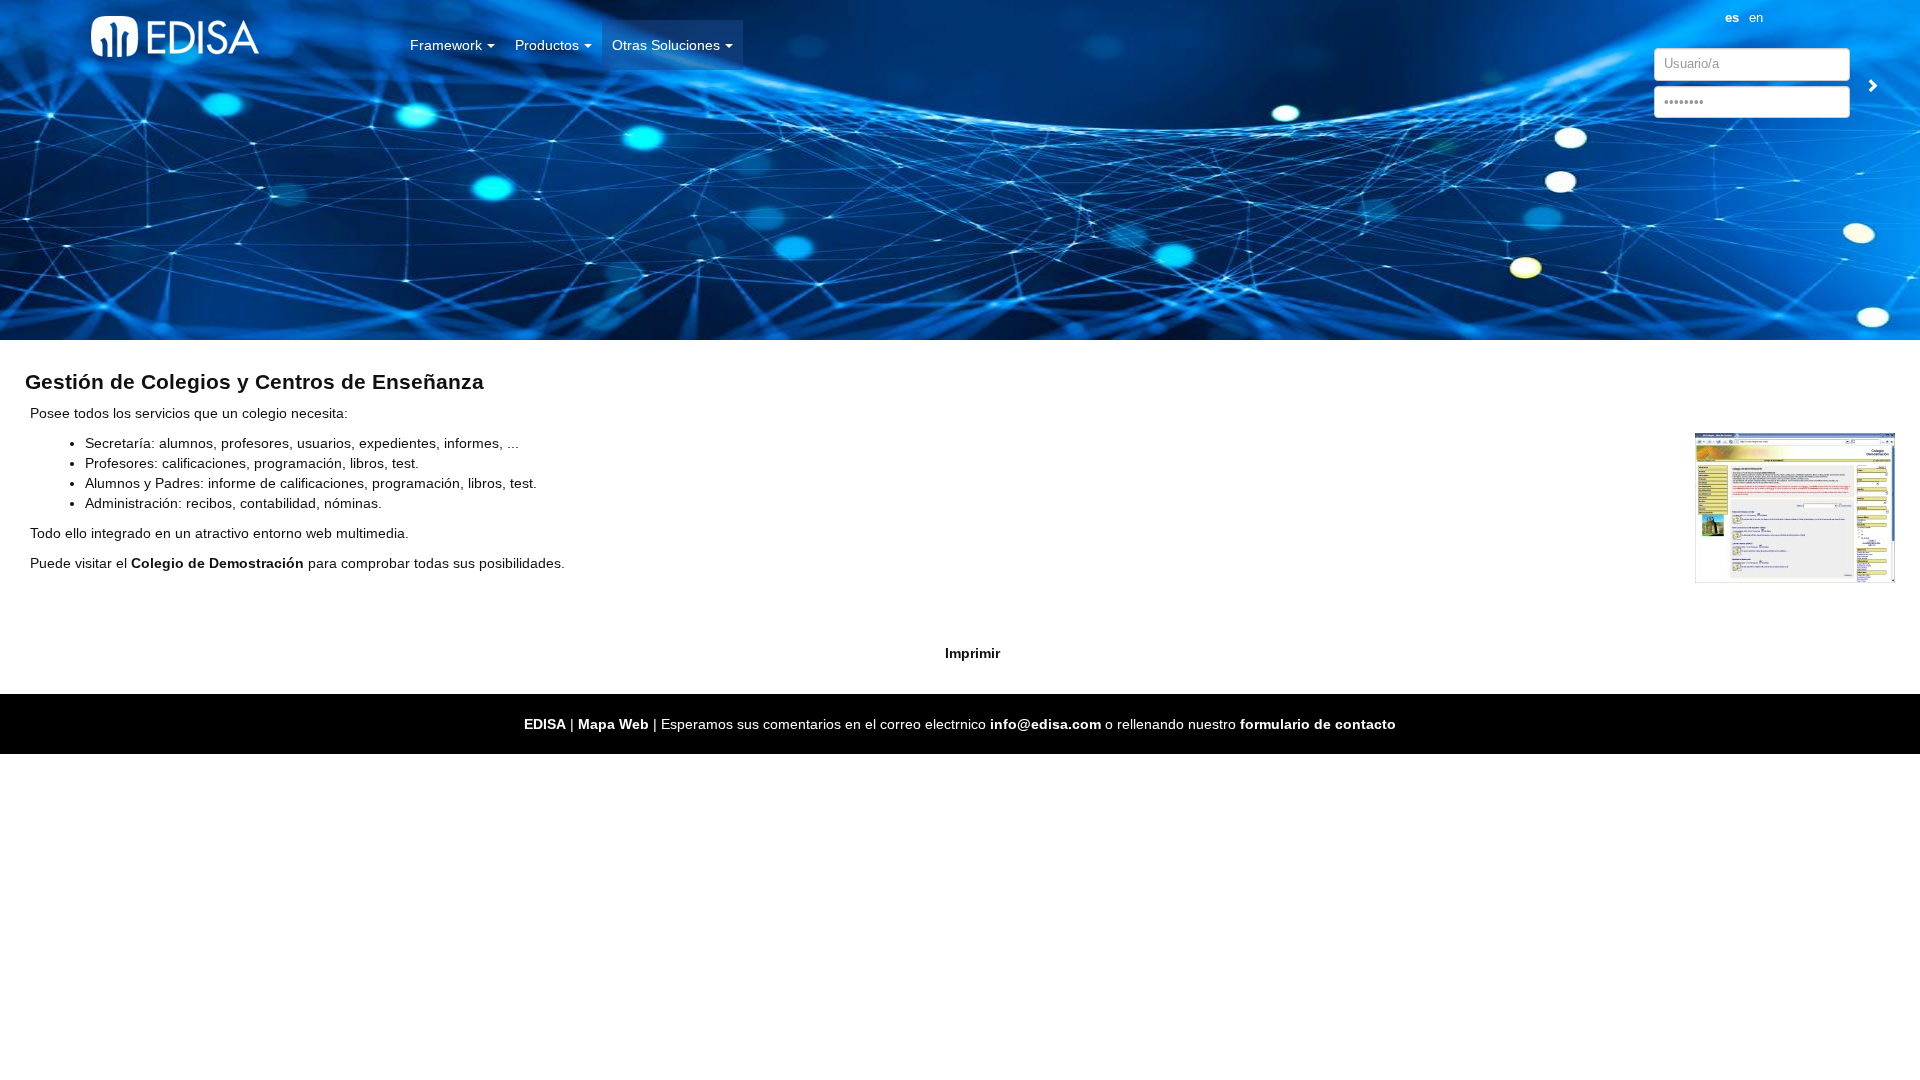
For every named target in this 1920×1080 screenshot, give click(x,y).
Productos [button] (547, 45)
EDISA (545, 724)
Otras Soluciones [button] (666, 45)
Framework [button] (446, 45)
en (1756, 18)
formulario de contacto (1318, 724)
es (1732, 18)
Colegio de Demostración (217, 563)
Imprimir (972, 653)
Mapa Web (613, 724)
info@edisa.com (1045, 724)
